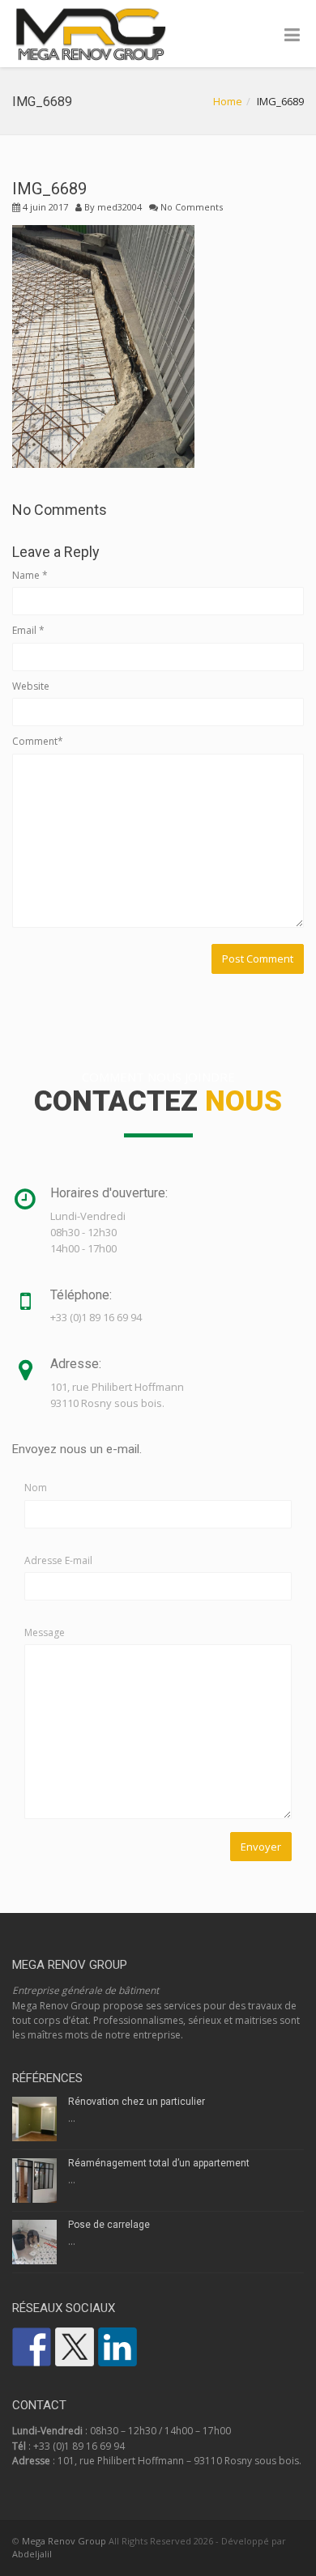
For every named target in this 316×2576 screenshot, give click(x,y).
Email (28, 630)
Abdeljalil (32, 2554)
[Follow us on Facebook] (32, 2347)
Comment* (38, 741)
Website (31, 686)
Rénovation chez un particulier (137, 2102)
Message (45, 1632)
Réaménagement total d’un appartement (159, 2163)
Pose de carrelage (109, 2225)
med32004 (120, 207)
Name (30, 575)
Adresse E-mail (58, 1560)
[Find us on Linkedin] (117, 2347)
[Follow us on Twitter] (75, 2347)
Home (228, 101)
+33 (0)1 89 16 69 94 (79, 2446)
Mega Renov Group (64, 2541)
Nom (36, 1488)
